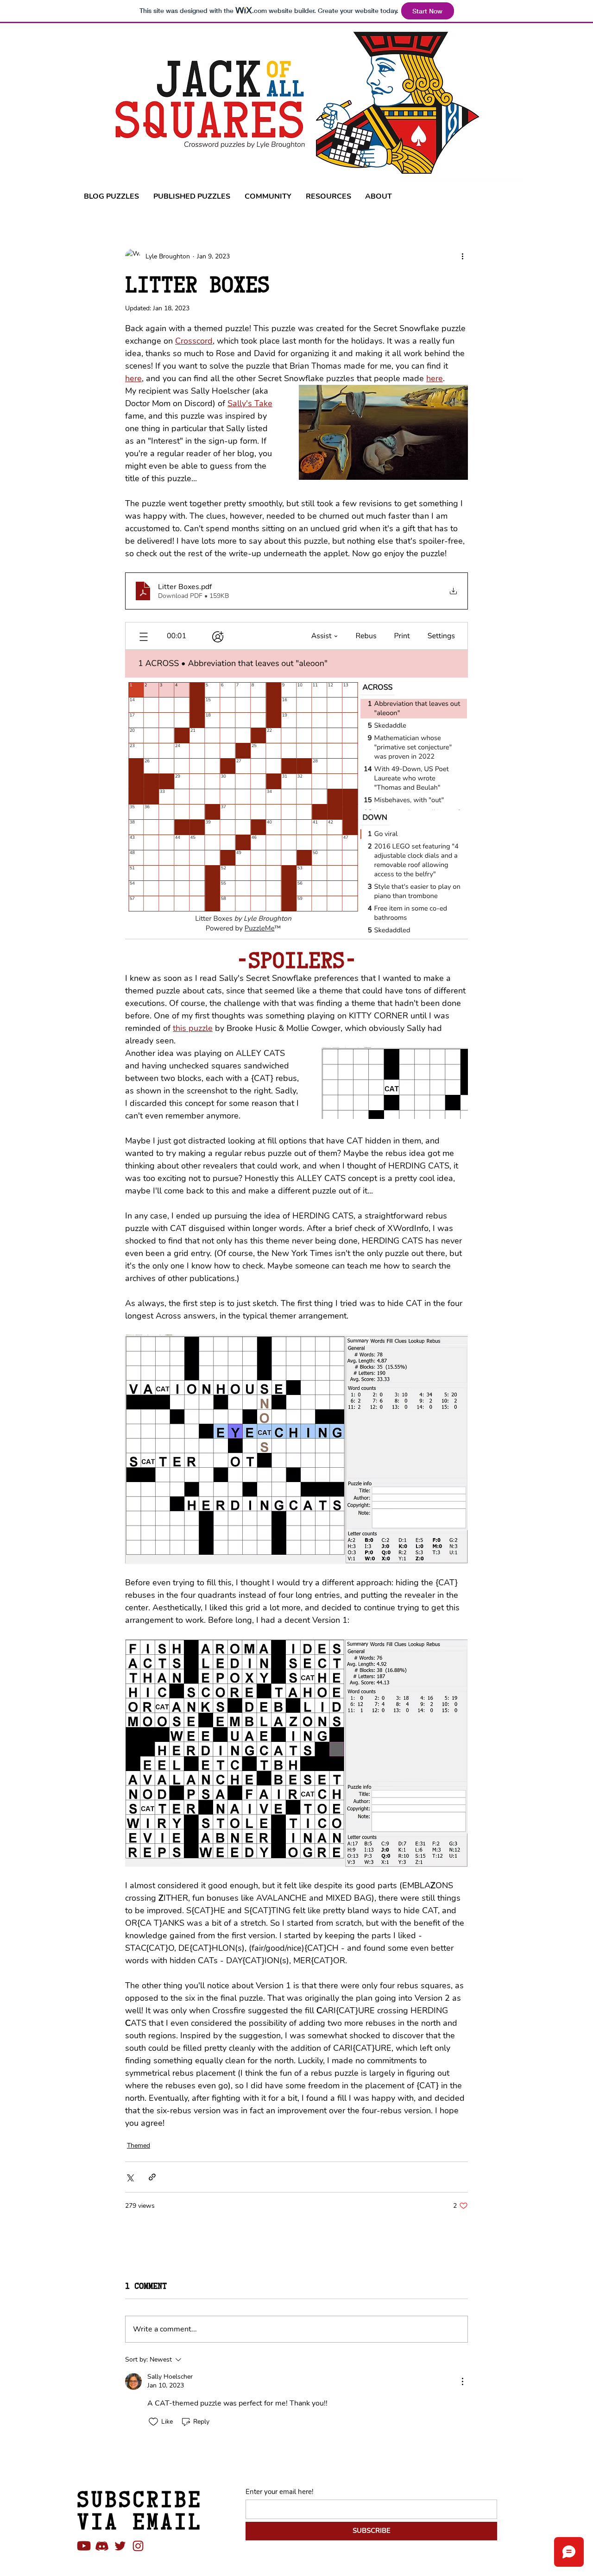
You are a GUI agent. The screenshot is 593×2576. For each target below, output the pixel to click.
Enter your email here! (279, 2492)
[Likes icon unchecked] (153, 2422)
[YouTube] (84, 2546)
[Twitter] (120, 2546)
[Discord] (102, 2546)
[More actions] (462, 256)
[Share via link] (152, 2177)
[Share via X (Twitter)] (129, 2177)
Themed (139, 2146)
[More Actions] (462, 2381)
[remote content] (296, 784)
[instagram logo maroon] (138, 2546)
